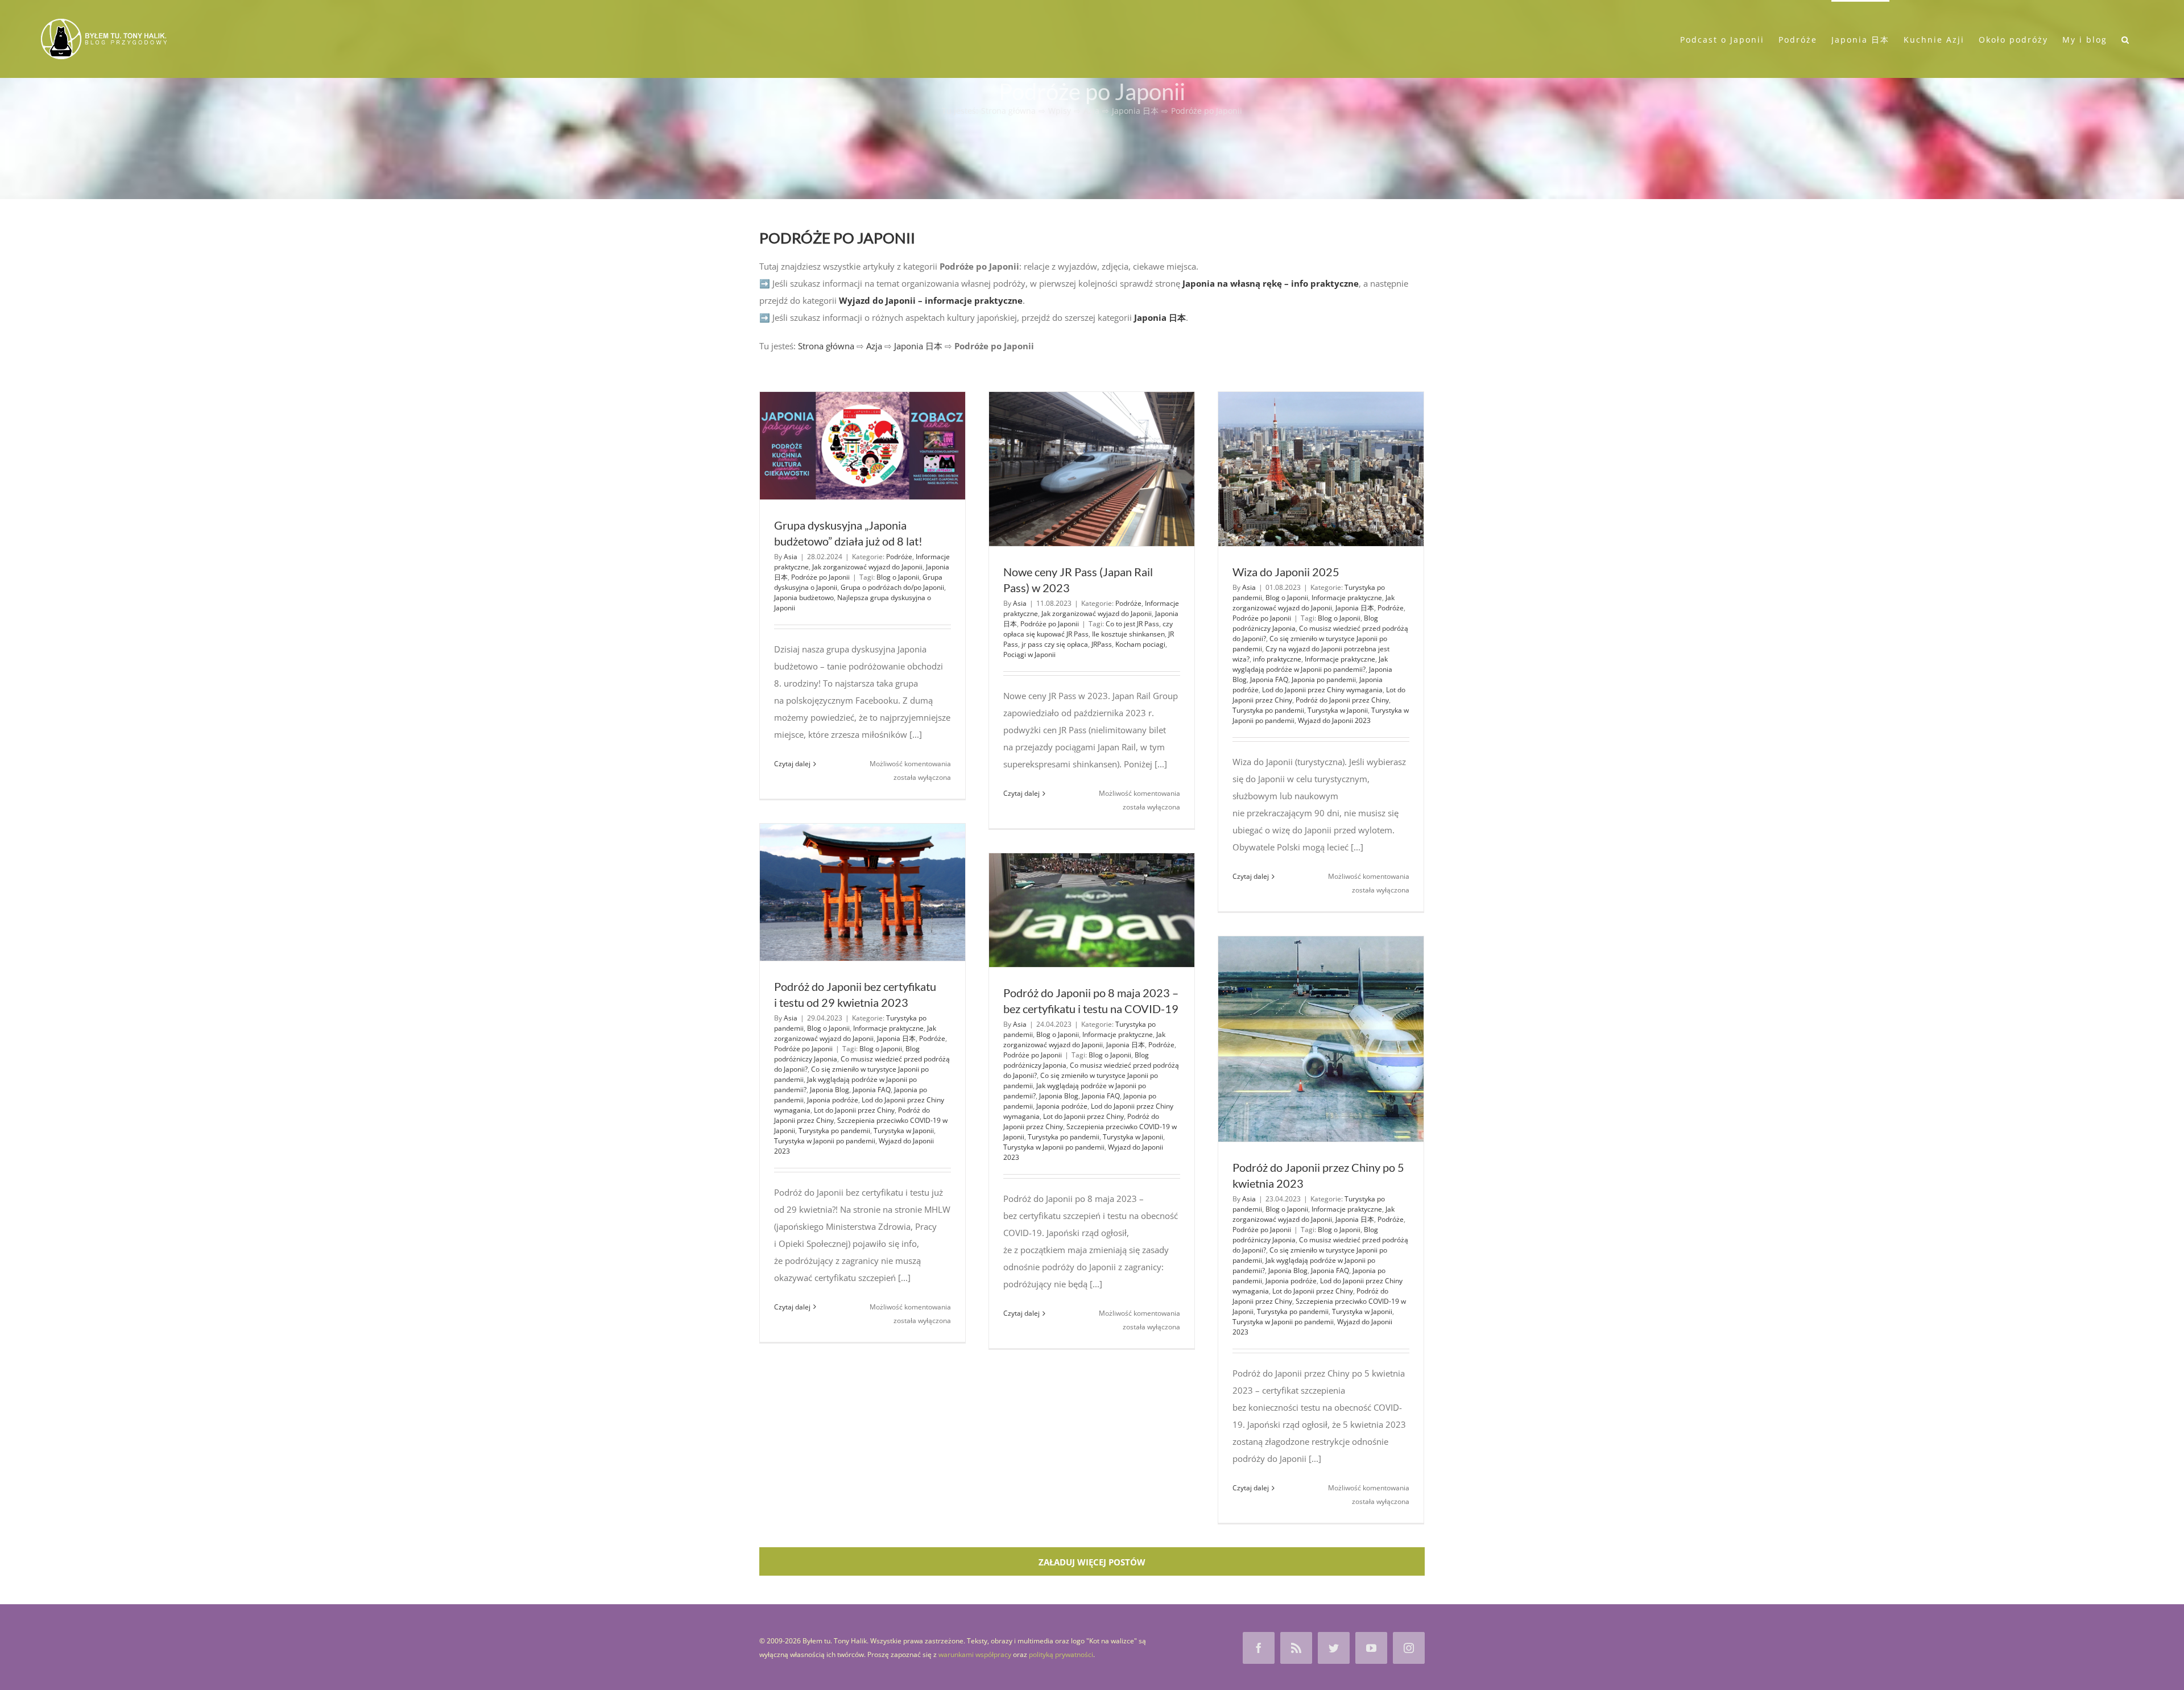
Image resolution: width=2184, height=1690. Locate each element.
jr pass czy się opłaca (1055, 644)
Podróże (899, 557)
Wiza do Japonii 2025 (1286, 572)
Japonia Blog (830, 1090)
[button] (2126, 39)
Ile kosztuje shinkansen (1128, 634)
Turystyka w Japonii (1338, 710)
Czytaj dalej (792, 764)
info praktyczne (1277, 659)
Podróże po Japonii (820, 577)
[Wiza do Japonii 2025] (1321, 469)
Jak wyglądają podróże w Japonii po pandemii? (1310, 664)
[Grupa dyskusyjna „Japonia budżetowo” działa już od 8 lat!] (863, 446)
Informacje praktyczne (1347, 598)
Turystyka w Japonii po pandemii (825, 1141)
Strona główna (826, 346)
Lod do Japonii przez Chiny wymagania (1322, 690)
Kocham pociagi (1140, 644)
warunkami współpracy (975, 1654)
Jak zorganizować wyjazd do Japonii (867, 567)
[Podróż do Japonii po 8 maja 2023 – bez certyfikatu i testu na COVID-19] (1092, 910)
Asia (791, 557)
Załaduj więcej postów (1092, 1562)
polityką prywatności (1061, 1654)
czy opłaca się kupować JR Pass (1088, 629)
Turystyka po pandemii (1268, 710)
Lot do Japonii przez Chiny (854, 1110)
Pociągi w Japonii (1029, 654)
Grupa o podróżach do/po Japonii (892, 587)
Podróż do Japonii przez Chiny (1342, 700)
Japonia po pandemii (1324, 679)
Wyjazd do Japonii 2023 (1334, 720)
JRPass (1102, 644)
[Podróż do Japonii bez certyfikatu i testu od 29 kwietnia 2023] (863, 892)
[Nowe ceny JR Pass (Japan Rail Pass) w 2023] (1092, 469)
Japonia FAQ (1269, 679)
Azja (874, 346)
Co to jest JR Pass (1132, 624)
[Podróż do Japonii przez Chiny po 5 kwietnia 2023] (1321, 1039)
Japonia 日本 (918, 346)
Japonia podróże (833, 1100)
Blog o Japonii (898, 577)
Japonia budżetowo (804, 598)
